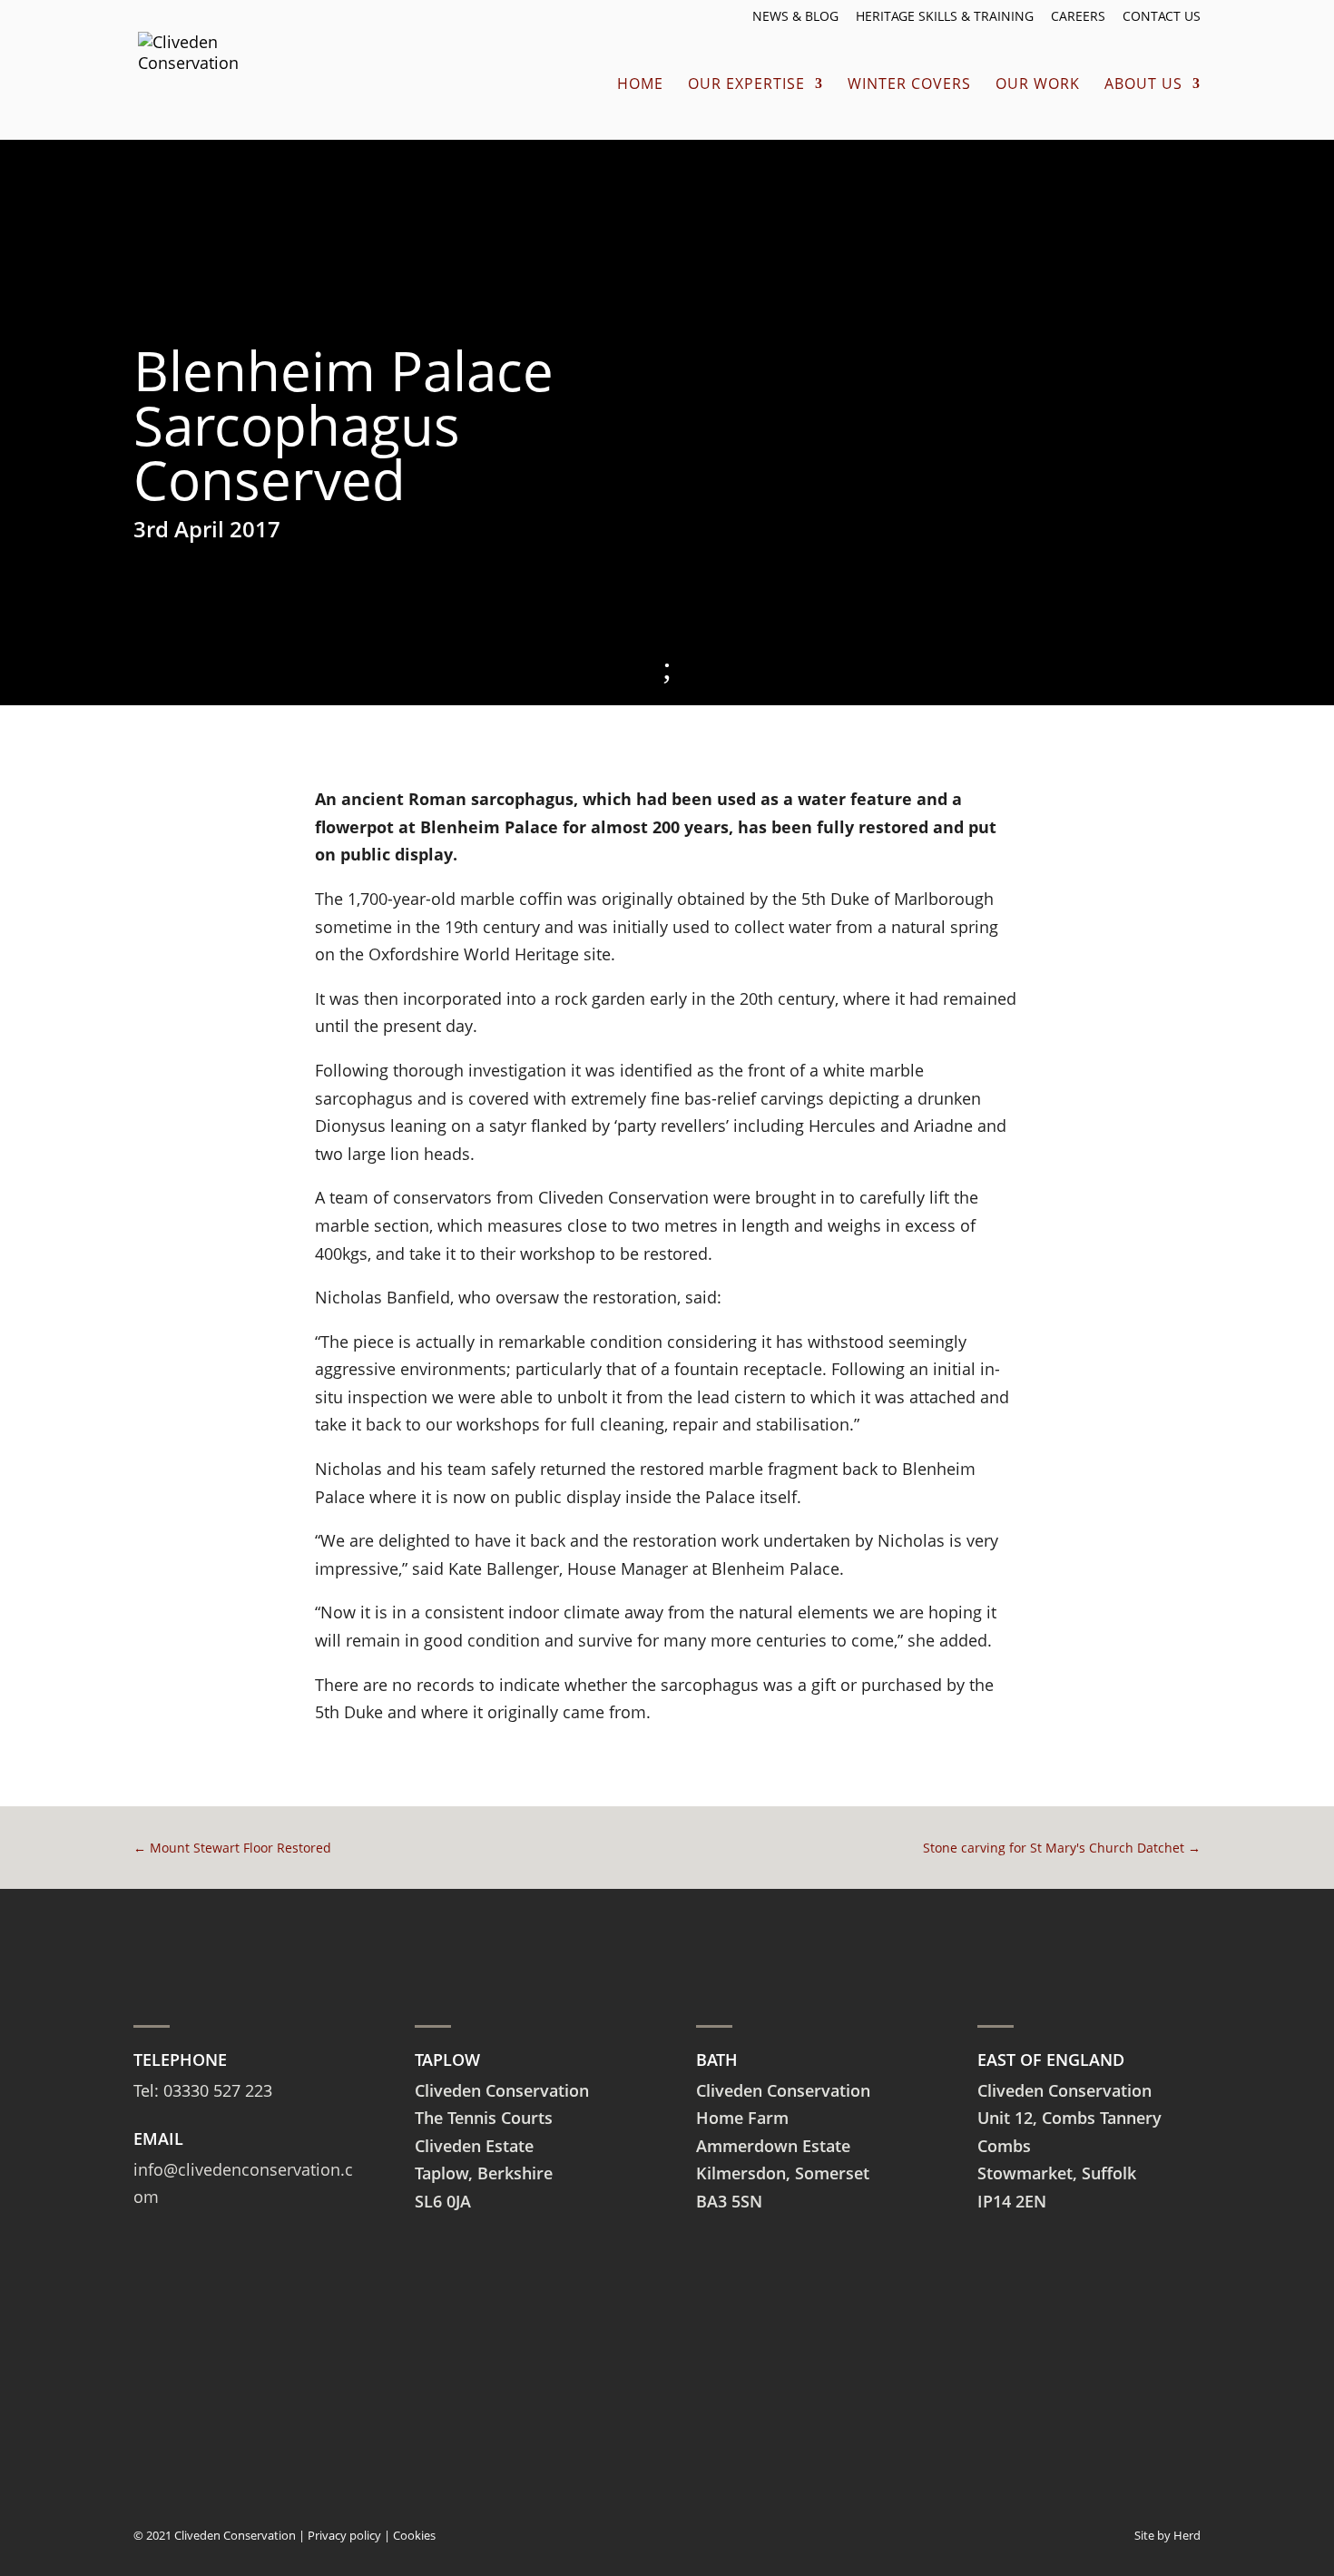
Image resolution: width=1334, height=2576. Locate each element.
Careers (1078, 17)
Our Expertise (746, 85)
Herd (1187, 2535)
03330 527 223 (218, 2090)
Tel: (148, 2090)
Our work (1038, 85)
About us (1143, 85)
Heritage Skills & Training (945, 17)
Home (640, 85)
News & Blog (795, 17)
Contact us (1162, 17)
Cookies (414, 2535)
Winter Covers (909, 85)
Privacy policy (344, 2535)
